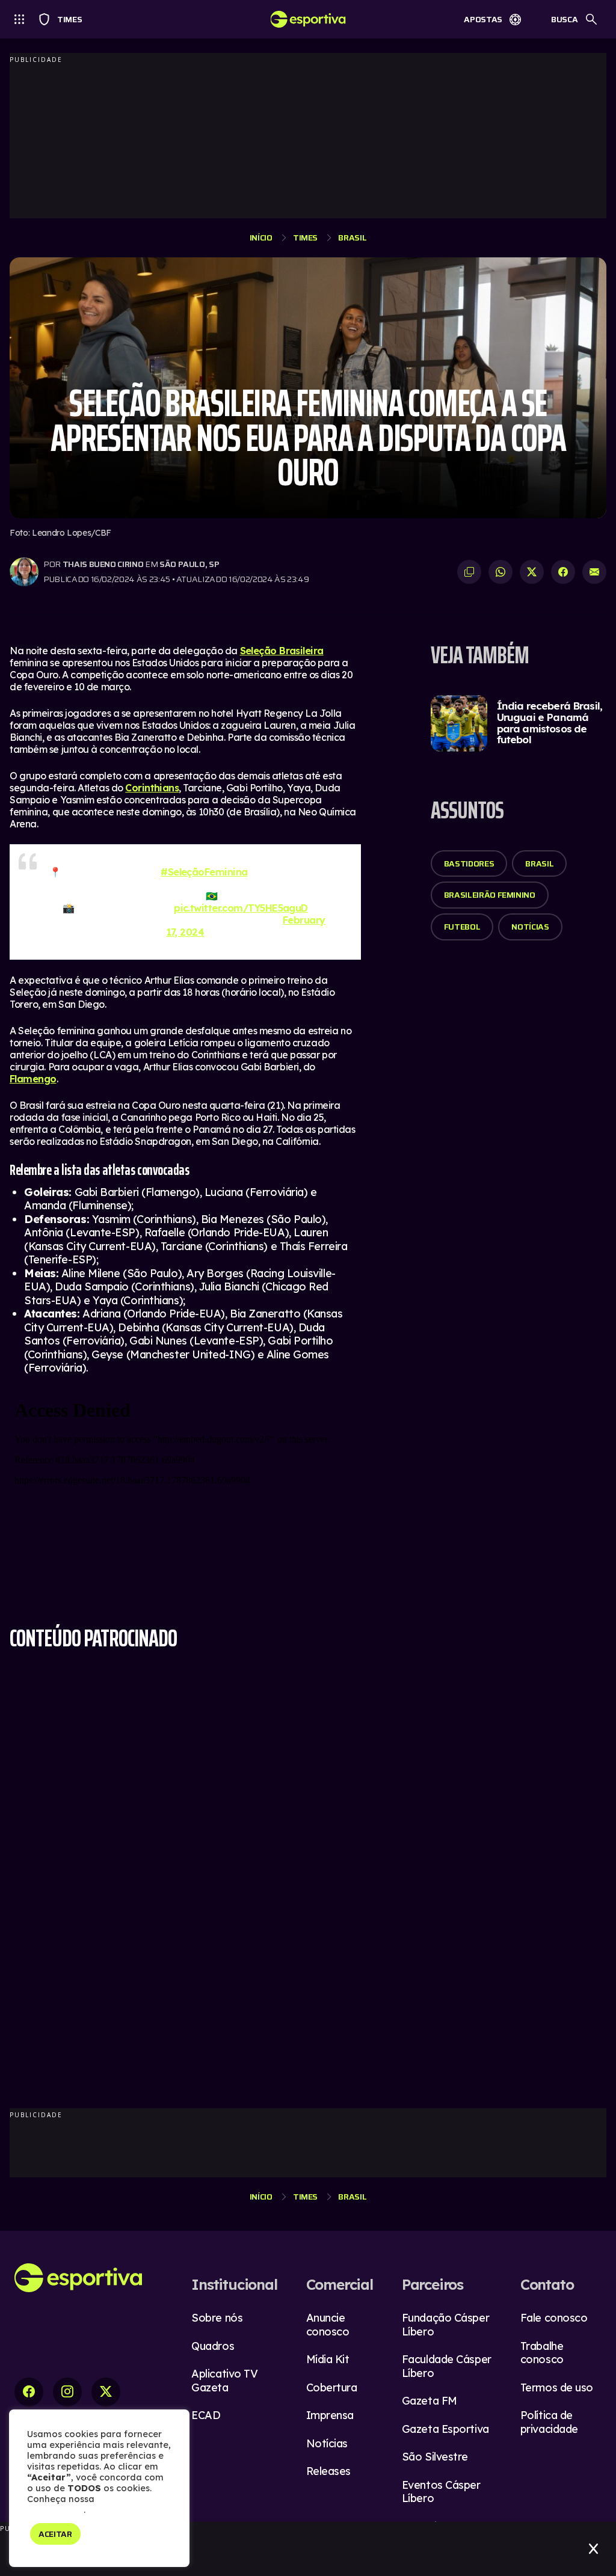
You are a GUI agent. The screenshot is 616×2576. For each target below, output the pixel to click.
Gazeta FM (430, 2401)
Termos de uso (557, 2387)
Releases (328, 2471)
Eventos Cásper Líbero (441, 2492)
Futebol (462, 927)
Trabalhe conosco (542, 2353)
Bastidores (469, 863)
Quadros (213, 2346)
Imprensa (330, 2415)
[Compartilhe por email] (594, 572)
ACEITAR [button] (55, 2534)
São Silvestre (435, 2457)
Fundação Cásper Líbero (445, 2325)
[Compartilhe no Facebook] (563, 572)
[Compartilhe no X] (532, 572)
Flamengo (33, 1079)
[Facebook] (29, 2392)
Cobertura (332, 2387)
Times (64, 19)
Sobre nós (217, 2318)
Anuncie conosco (328, 2325)
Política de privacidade (549, 2422)
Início (261, 238)
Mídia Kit (328, 2359)
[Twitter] (106, 2392)
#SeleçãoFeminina (204, 872)
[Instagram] (67, 2392)
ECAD (206, 2415)
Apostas (483, 19)
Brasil (352, 238)
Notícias (530, 927)
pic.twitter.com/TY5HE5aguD (241, 908)
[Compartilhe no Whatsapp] (500, 572)
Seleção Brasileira (282, 651)
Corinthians (152, 788)
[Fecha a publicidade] (593, 2549)
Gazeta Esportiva (445, 2429)
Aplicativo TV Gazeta (224, 2381)
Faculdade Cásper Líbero (447, 2366)
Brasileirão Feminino (490, 895)
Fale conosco (554, 2318)
